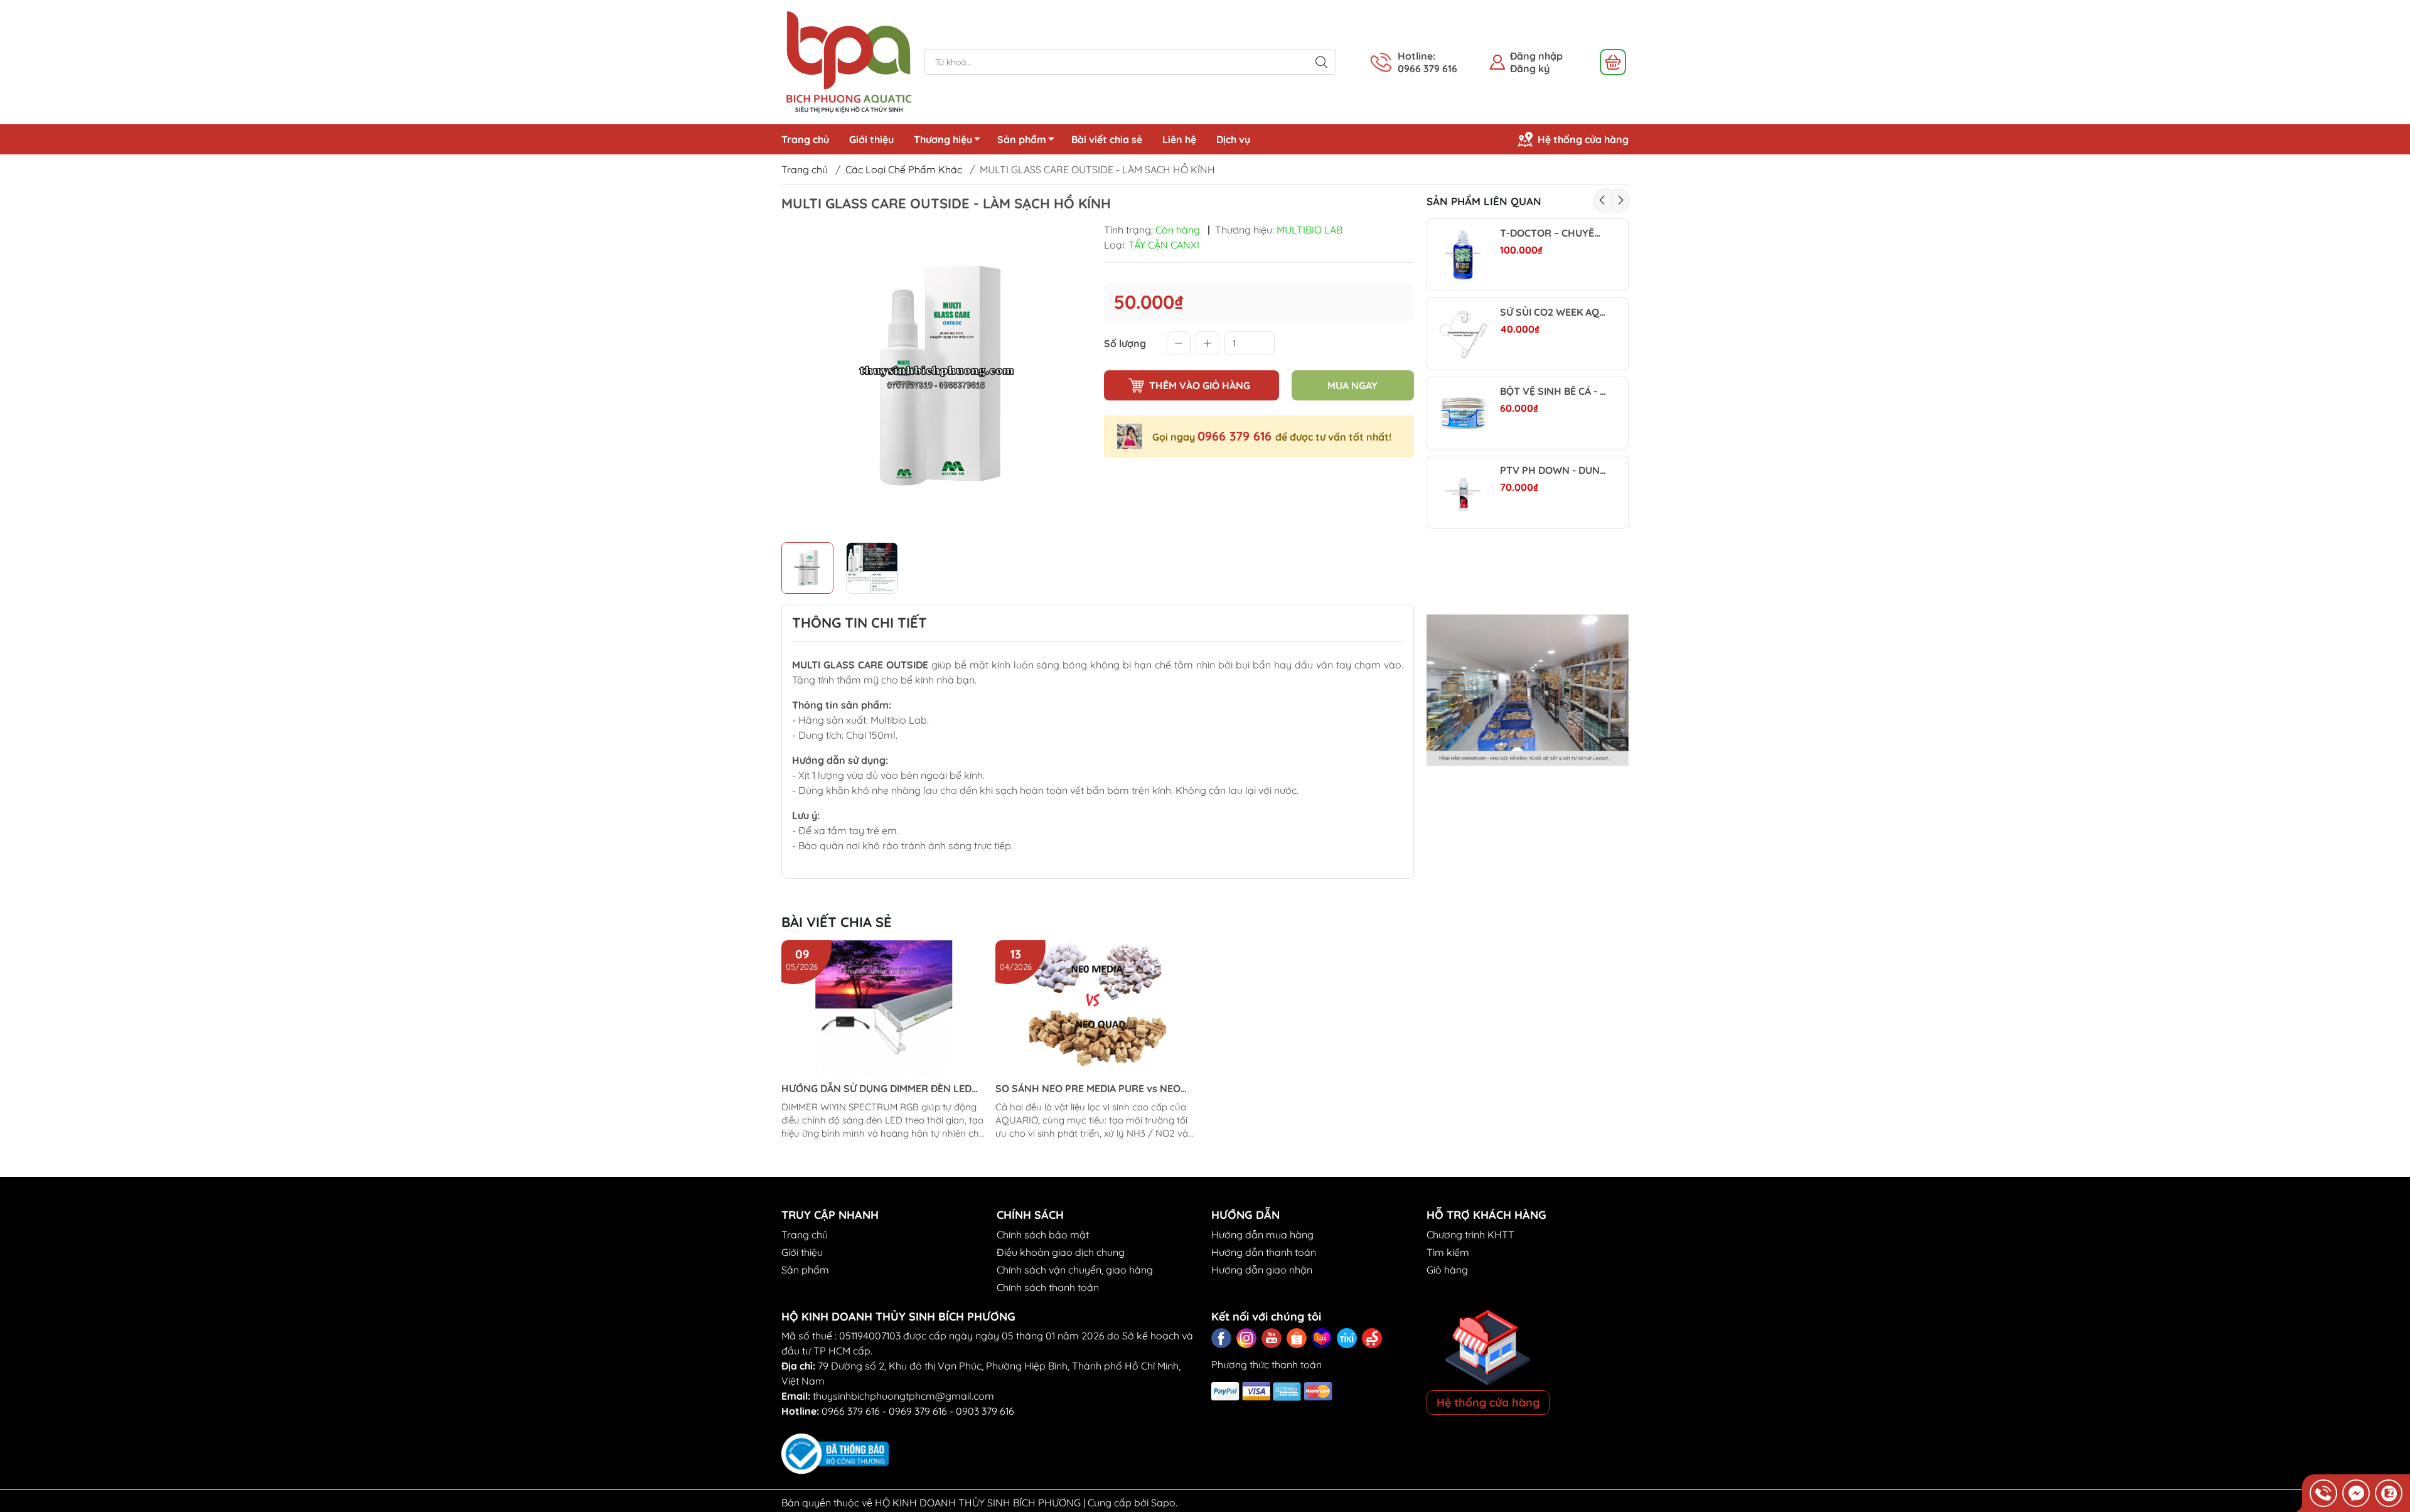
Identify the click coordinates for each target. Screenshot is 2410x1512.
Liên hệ (1179, 139)
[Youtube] (1272, 1338)
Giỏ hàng (1447, 1270)
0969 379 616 (918, 1411)
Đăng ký (1530, 68)
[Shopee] (1297, 1338)
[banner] (1528, 690)
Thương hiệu (943, 139)
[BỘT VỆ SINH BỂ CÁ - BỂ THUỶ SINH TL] (1463, 413)
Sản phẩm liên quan (1484, 201)
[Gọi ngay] (2323, 1493)
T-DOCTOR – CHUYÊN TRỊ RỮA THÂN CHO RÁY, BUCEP (1553, 233)
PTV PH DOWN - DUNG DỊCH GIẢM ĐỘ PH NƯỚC (1553, 470)
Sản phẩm (1022, 139)
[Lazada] (1322, 1338)
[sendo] (1372, 1338)
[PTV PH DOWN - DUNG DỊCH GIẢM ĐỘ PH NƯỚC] (1463, 492)
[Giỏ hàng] (1613, 62)
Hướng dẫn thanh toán (1264, 1252)
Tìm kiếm (1448, 1252)
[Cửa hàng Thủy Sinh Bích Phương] (847, 61)
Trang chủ (805, 139)
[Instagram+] (1246, 1338)
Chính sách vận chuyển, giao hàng (1075, 1270)
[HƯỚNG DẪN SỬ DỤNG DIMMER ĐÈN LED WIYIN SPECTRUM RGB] (884, 1009)
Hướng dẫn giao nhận (1262, 1270)
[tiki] (1347, 1338)
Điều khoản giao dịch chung (1061, 1252)
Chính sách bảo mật (1043, 1235)
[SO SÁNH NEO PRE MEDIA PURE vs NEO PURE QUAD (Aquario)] (1098, 1009)
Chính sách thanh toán (1048, 1287)
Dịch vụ (1233, 139)
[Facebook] (1221, 1338)
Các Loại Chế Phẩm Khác (904, 169)
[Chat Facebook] (2356, 1493)
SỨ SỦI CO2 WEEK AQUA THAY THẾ (1553, 312)
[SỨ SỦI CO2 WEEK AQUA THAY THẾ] (1463, 334)
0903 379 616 (985, 1411)
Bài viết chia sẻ (1107, 139)
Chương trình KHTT (1470, 1235)
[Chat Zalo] (2389, 1493)
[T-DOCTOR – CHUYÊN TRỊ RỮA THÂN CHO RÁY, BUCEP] (1463, 255)
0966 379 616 (1236, 436)
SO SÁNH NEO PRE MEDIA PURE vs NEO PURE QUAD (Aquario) (1088, 1089)
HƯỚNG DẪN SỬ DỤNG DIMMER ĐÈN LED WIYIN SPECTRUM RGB (876, 1089)
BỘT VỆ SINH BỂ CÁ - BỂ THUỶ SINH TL (1553, 391)
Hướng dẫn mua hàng (1262, 1235)
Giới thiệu (871, 139)
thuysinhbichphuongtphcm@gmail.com (903, 1396)
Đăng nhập (1536, 56)
